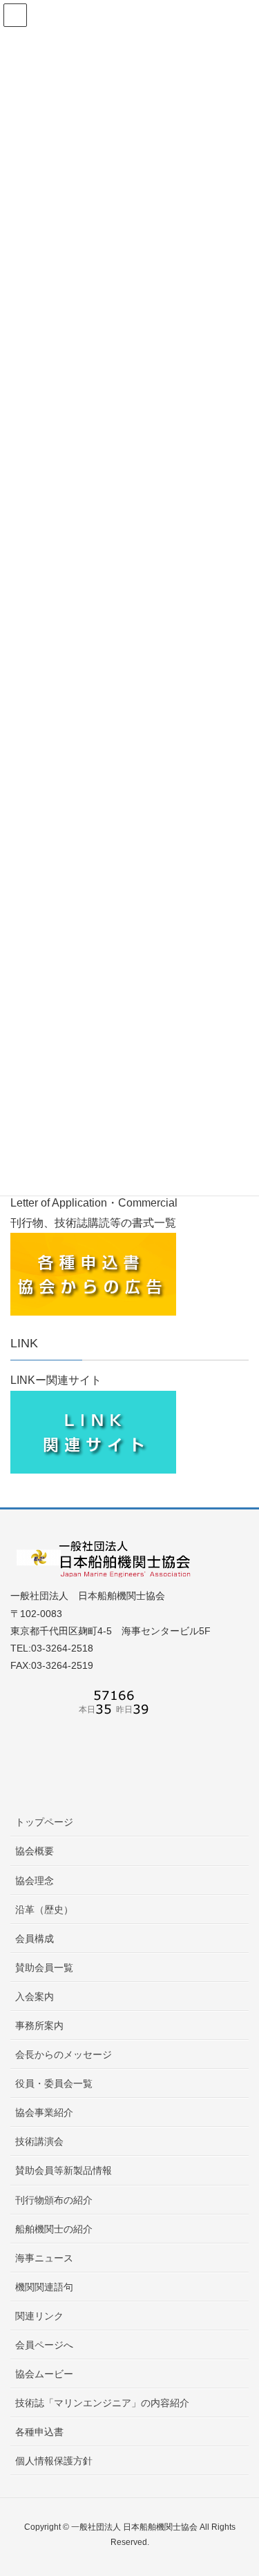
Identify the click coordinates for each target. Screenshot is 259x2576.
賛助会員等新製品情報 (64, 2170)
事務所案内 (39, 2025)
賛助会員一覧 (44, 1968)
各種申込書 (39, 2432)
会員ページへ (44, 2345)
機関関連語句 (44, 2287)
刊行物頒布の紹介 (54, 2200)
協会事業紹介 (44, 2112)
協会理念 (35, 1881)
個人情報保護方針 (54, 2461)
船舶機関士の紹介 (54, 2229)
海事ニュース (44, 2258)
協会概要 (35, 1851)
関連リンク (39, 2316)
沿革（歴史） (44, 1910)
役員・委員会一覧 (54, 2083)
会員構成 (35, 1939)
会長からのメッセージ (64, 2054)
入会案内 (35, 1997)
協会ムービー (44, 2374)
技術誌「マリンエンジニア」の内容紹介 (102, 2403)
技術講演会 (39, 2141)
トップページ (44, 1822)
